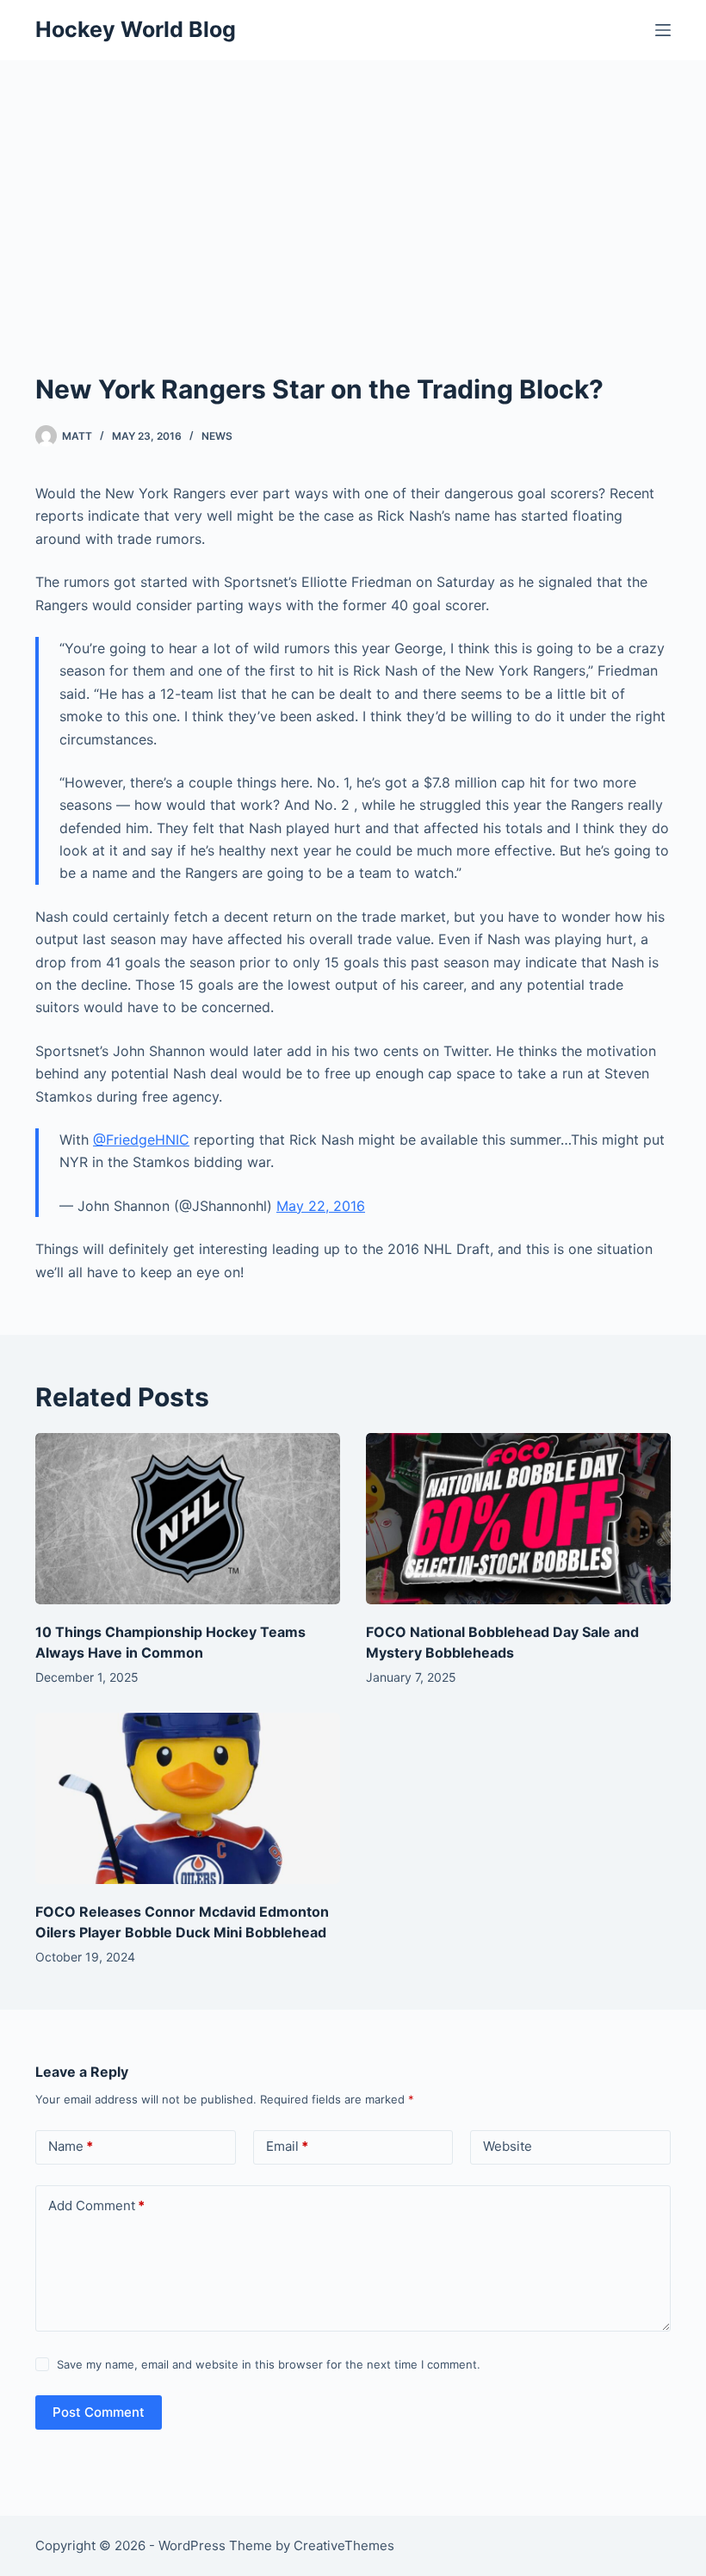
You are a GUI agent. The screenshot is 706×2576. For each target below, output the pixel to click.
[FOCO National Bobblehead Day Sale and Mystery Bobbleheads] (518, 1519)
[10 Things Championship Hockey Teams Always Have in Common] (188, 1519)
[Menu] (663, 30)
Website (508, 2146)
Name (71, 2146)
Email (287, 2146)
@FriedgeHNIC (141, 1140)
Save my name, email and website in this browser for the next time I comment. (269, 2364)
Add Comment (96, 2205)
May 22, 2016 (321, 1206)
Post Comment (99, 2412)
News (217, 436)
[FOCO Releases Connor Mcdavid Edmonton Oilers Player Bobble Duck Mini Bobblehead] (188, 1798)
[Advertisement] (353, 189)
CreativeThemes (344, 2545)
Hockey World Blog (136, 29)
